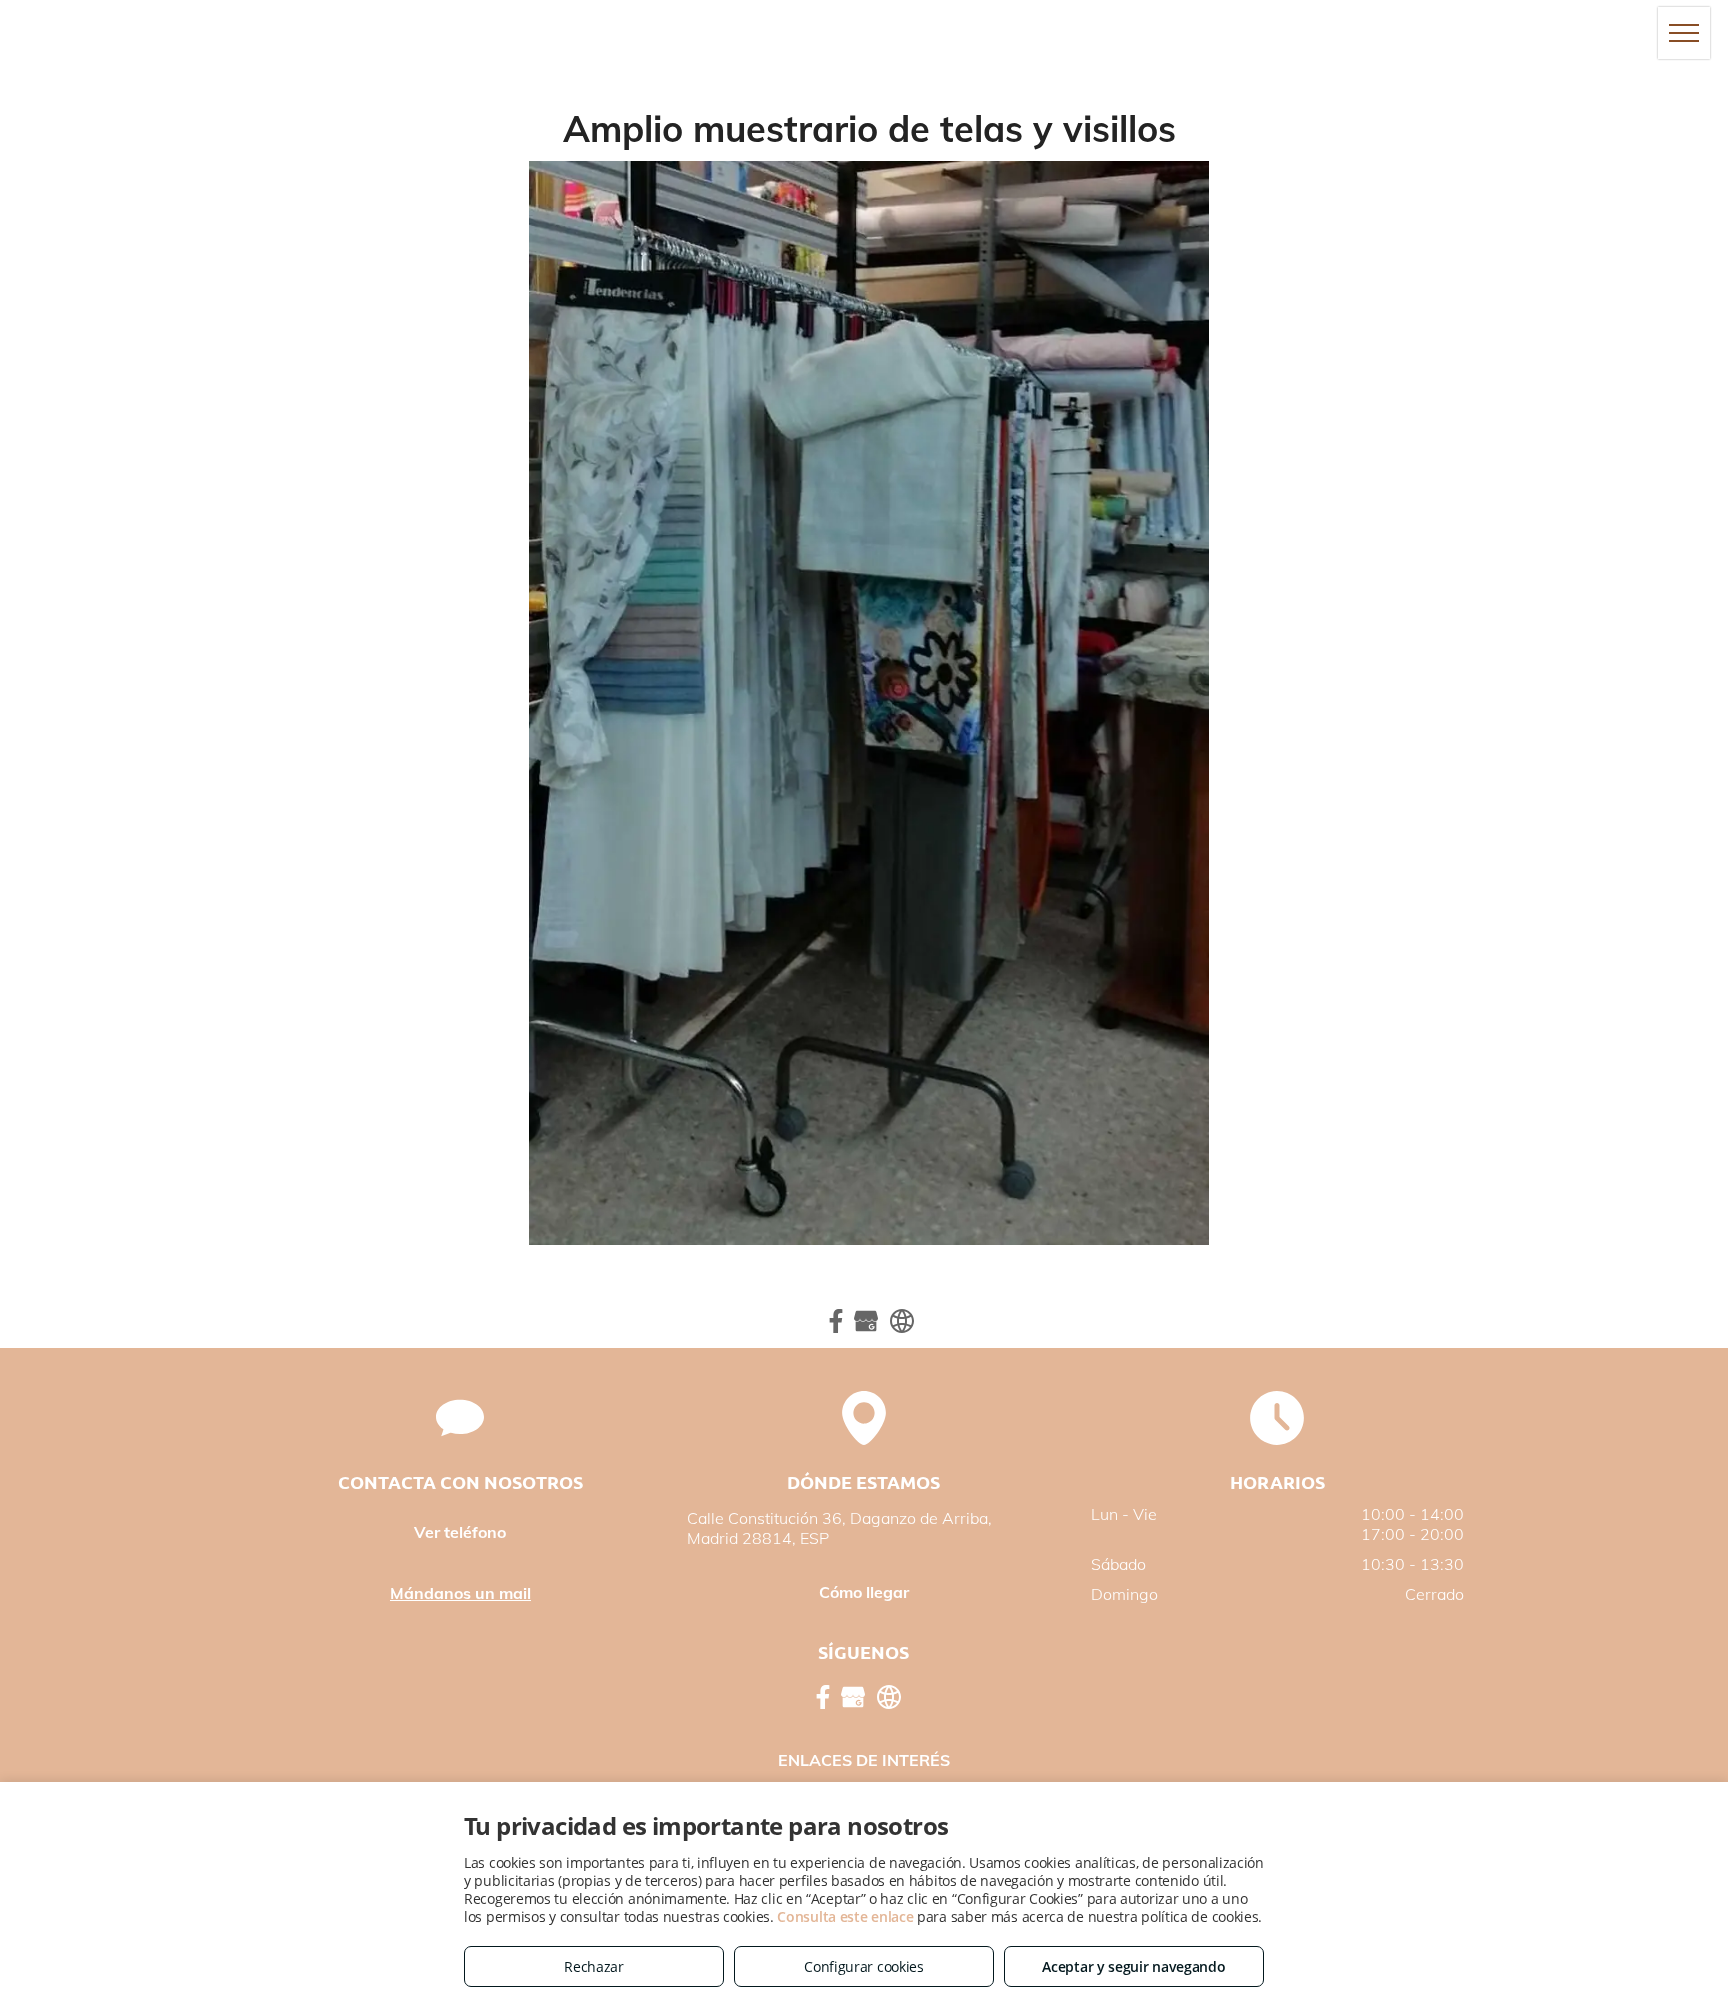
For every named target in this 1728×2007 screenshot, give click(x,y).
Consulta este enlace (845, 1916)
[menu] (1684, 33)
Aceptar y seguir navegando (1133, 1966)
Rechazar (594, 1966)
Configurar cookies (864, 1966)
